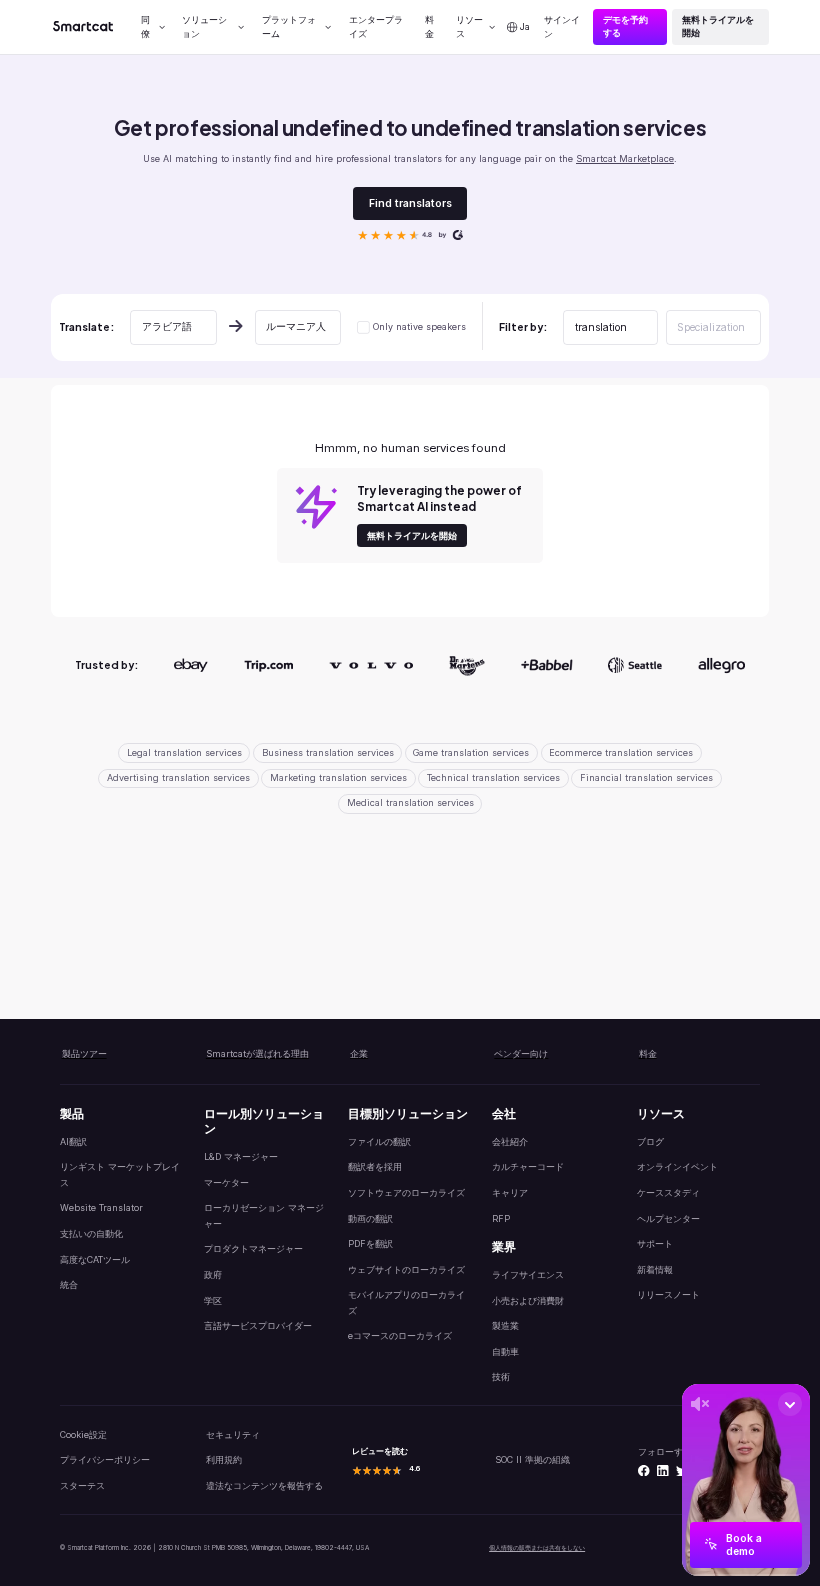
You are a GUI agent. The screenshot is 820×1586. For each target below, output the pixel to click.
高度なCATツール (95, 1259)
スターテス (82, 1485)
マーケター (226, 1182)
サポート (655, 1243)
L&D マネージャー (241, 1156)
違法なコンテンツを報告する (264, 1485)
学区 (213, 1300)
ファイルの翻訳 (379, 1141)
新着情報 (655, 1269)
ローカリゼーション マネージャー (264, 1215)
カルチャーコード (528, 1166)
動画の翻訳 (370, 1218)
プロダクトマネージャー (253, 1248)
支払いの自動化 (91, 1233)
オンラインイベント (677, 1166)
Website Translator (101, 1207)
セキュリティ (233, 1434)
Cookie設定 (83, 1434)
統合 (69, 1284)
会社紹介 (510, 1141)
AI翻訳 (73, 1141)
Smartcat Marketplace (625, 158)
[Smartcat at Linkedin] (663, 1471)
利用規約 (224, 1459)
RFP (501, 1218)
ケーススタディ (668, 1192)
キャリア (510, 1192)
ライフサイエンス (528, 1274)
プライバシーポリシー (105, 1459)
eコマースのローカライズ (400, 1335)
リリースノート (668, 1294)
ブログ (650, 1141)
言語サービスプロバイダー (258, 1325)
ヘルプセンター (668, 1218)
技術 (501, 1376)
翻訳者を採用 (375, 1166)
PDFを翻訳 (370, 1243)
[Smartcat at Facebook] (644, 1471)
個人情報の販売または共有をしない (537, 1548)
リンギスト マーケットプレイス (120, 1174)
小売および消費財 (528, 1300)
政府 (213, 1274)
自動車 (505, 1351)
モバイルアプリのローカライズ (406, 1302)
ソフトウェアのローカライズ (406, 1192)
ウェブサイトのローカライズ (406, 1269)
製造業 (505, 1325)
